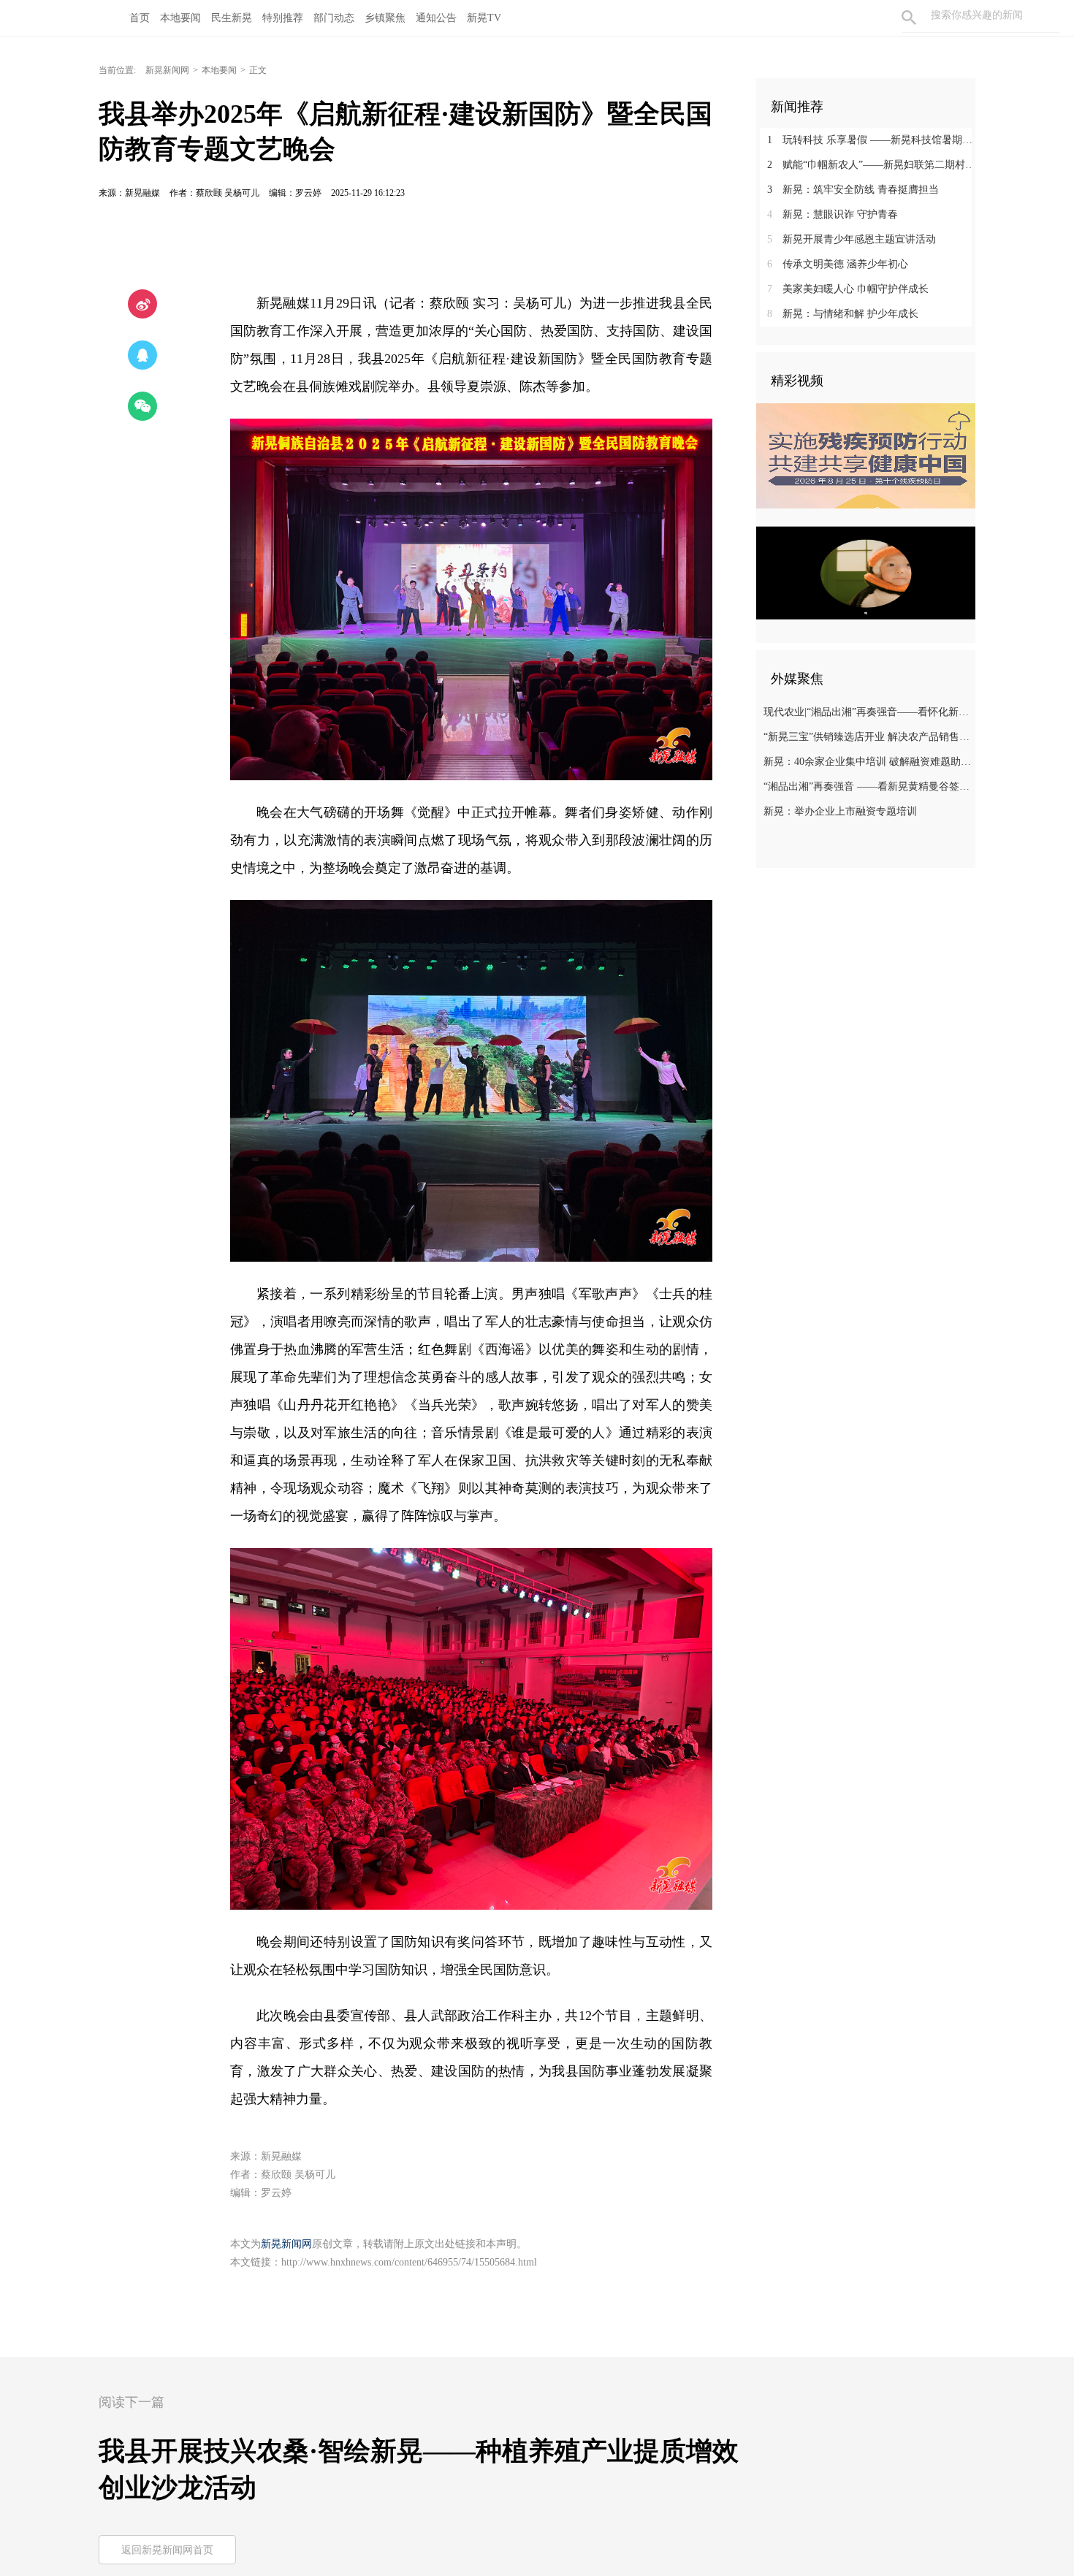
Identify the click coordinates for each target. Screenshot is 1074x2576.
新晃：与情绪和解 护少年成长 (843, 314)
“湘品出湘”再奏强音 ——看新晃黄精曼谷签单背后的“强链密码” (868, 786)
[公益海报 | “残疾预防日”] (866, 456)
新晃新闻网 (167, 70)
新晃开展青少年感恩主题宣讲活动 (852, 239)
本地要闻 (219, 70)
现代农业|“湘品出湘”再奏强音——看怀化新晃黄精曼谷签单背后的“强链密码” (868, 712)
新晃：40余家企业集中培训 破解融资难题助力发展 (868, 762)
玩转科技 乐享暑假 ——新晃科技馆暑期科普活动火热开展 (871, 140)
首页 (140, 18)
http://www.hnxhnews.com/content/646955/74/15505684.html (409, 2262)
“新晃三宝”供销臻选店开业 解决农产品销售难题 (868, 737)
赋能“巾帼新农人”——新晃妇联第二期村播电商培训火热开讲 (871, 165)
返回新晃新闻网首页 (167, 2550)
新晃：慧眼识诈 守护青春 (833, 214)
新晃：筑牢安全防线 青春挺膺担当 (853, 190)
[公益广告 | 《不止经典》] (866, 573)
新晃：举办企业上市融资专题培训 (840, 811)
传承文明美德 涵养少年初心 (838, 264)
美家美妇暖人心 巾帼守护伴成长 (848, 289)
